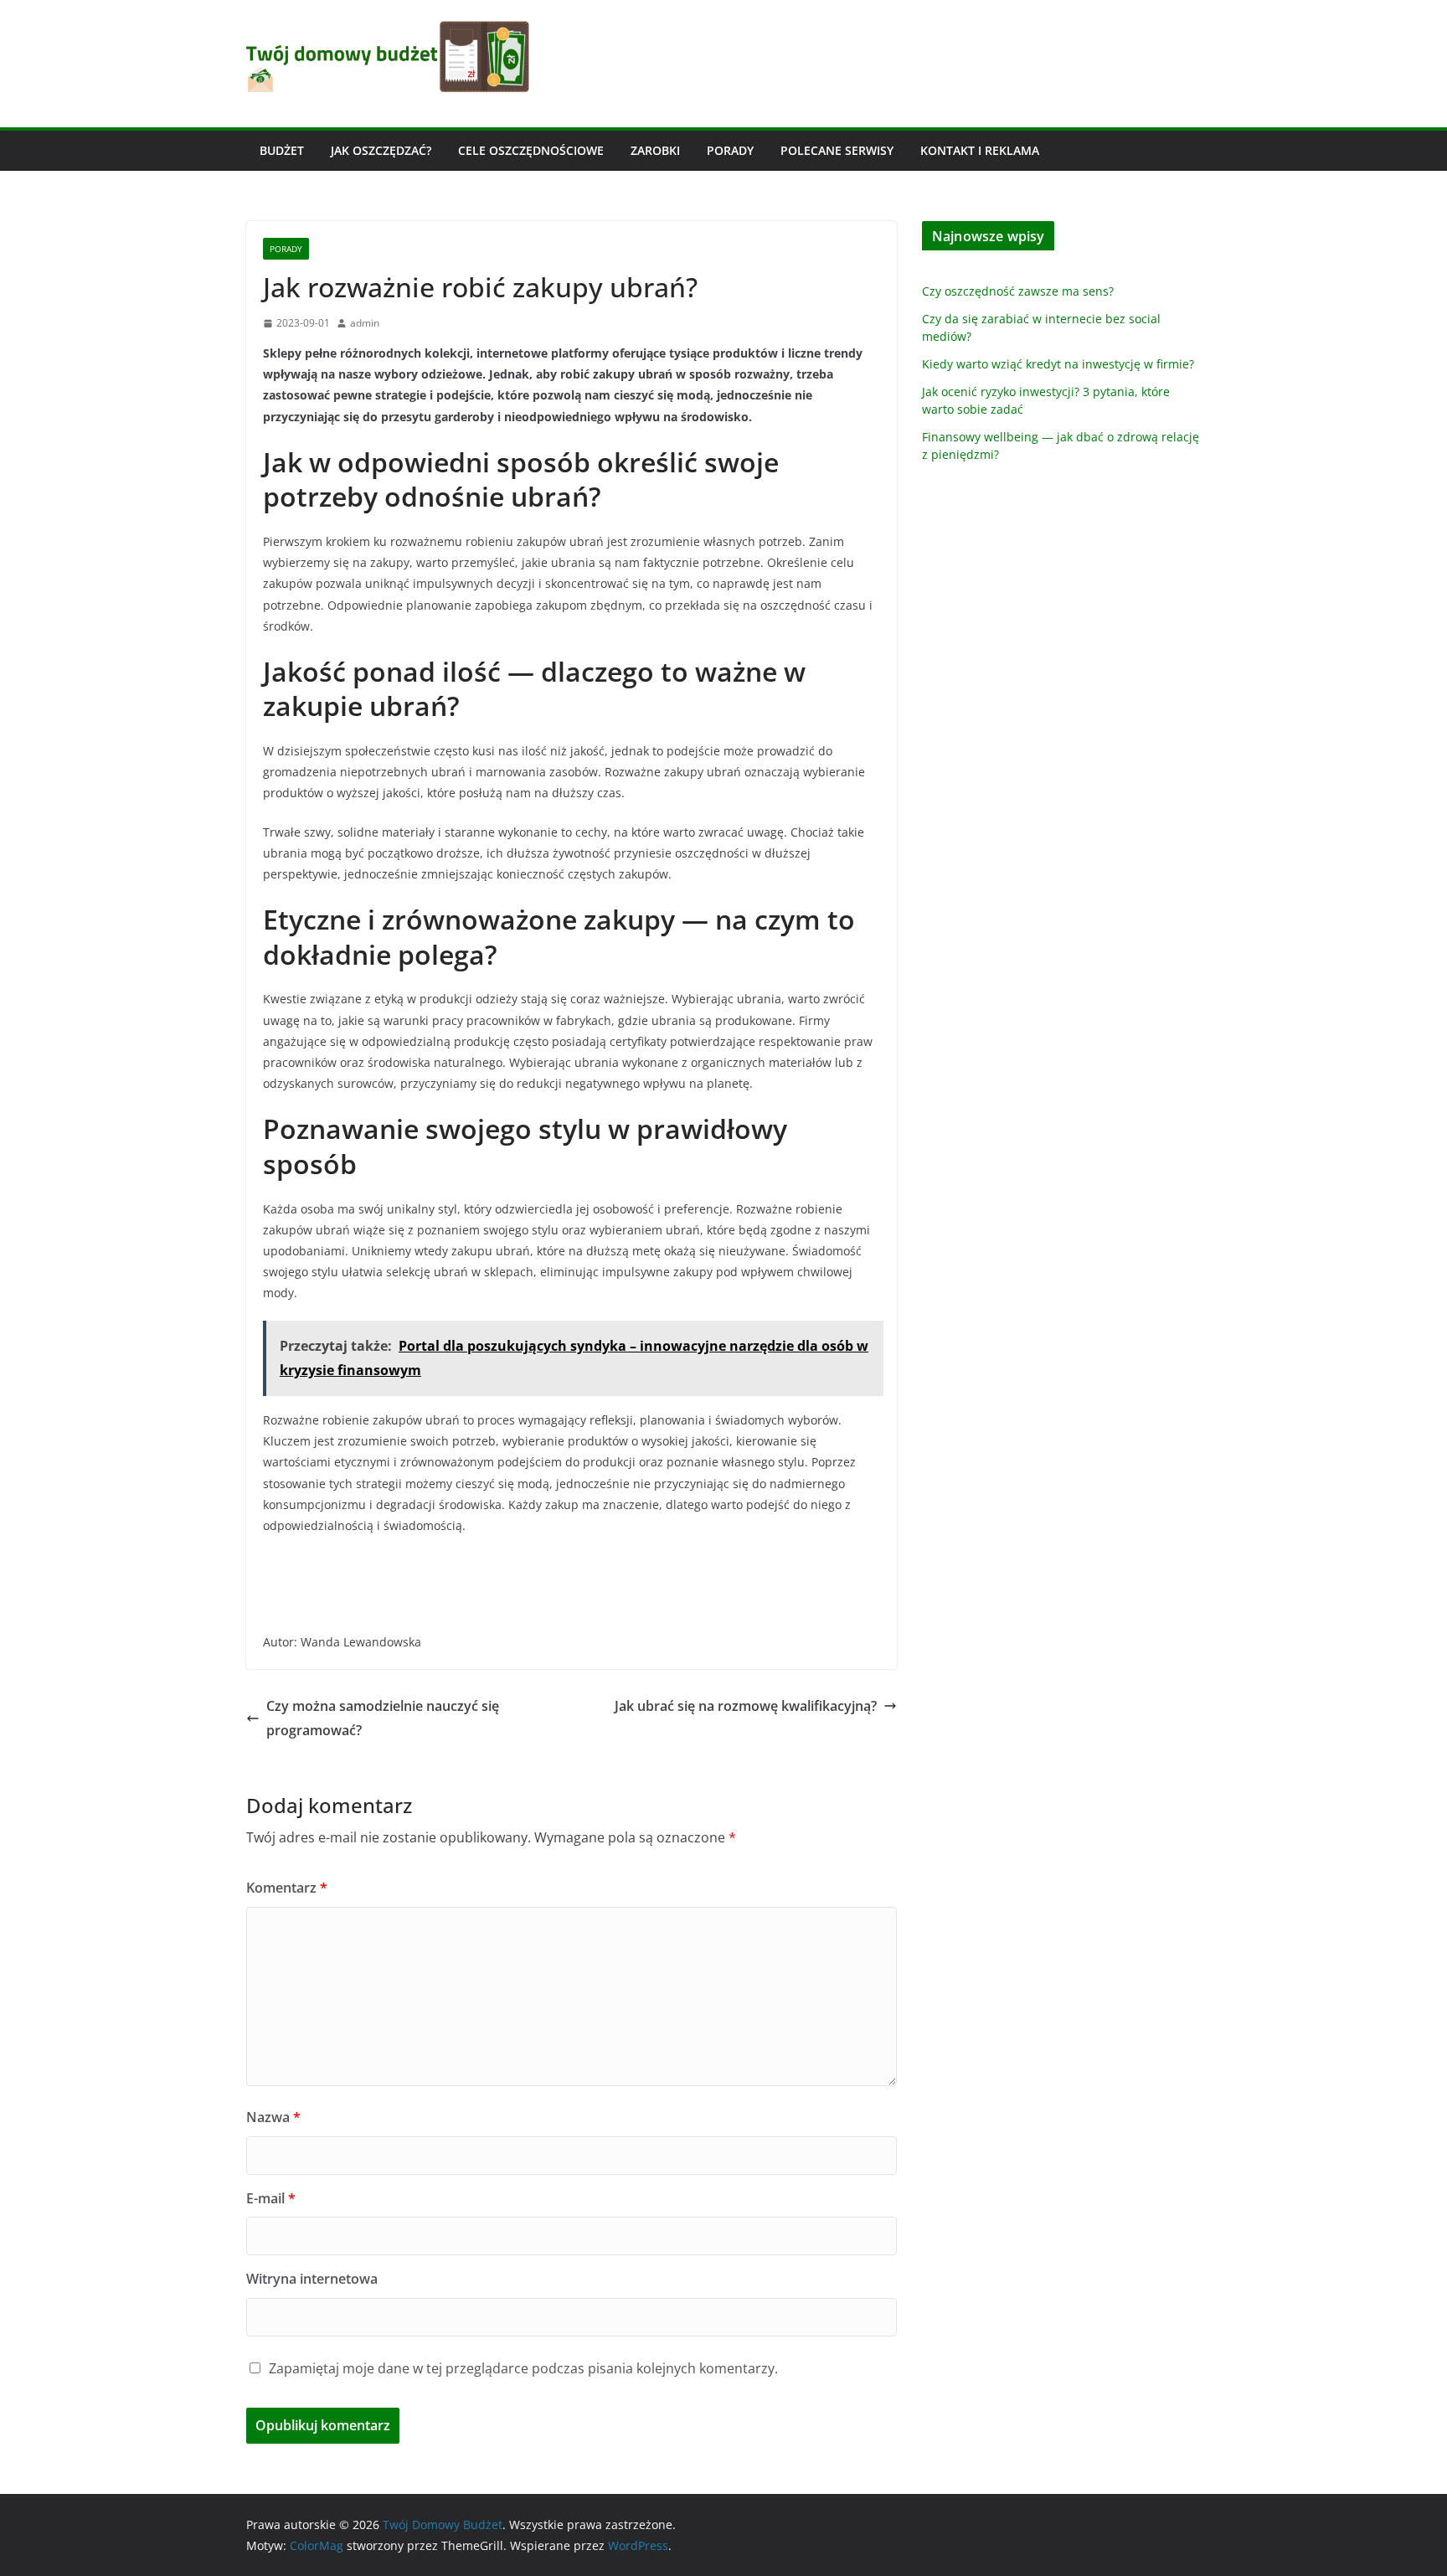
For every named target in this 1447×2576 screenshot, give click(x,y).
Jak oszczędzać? (381, 150)
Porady (730, 150)
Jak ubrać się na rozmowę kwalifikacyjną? (746, 1706)
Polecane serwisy (837, 150)
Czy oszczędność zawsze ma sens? (1018, 291)
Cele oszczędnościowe (531, 150)
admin (365, 323)
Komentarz (287, 1888)
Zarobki (655, 150)
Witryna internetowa (312, 2279)
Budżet (282, 150)
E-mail (271, 2198)
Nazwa (273, 2117)
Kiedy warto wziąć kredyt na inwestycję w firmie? (1058, 364)
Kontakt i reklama (980, 150)
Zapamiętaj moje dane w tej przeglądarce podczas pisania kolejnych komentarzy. (523, 2368)
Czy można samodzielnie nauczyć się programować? (383, 1718)
